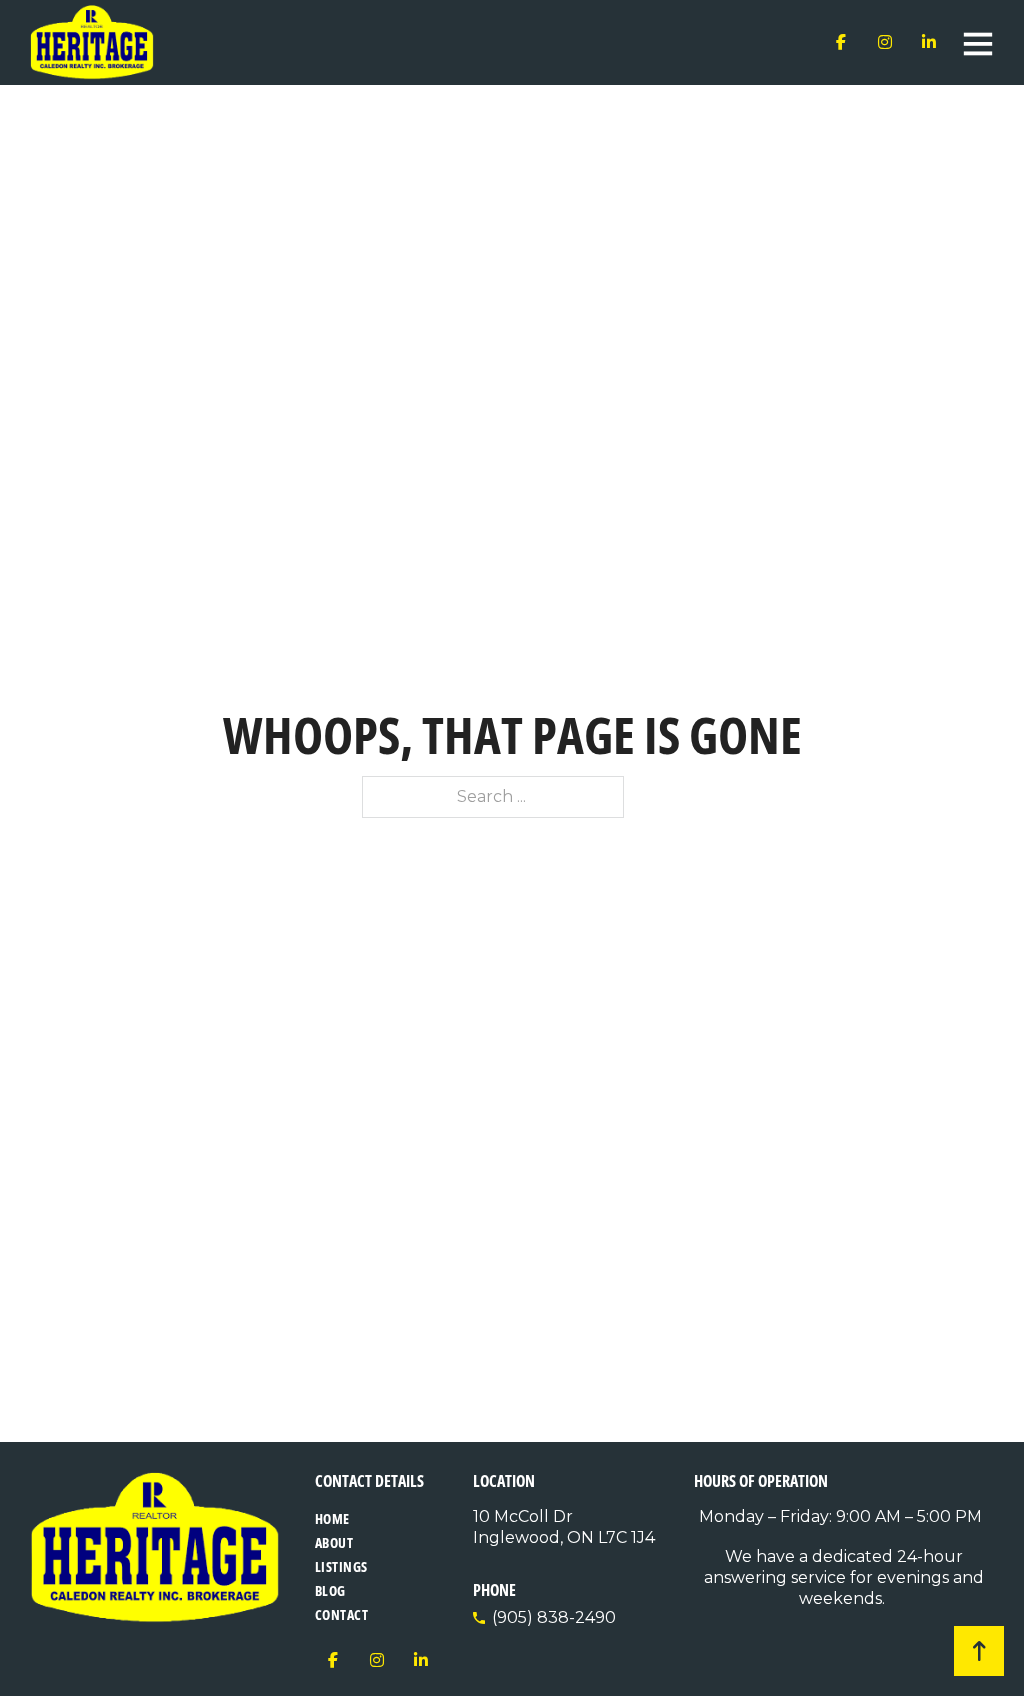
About (334, 1542)
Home (332, 1518)
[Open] (978, 43)
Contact (342, 1614)
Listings (341, 1566)
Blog (330, 1590)
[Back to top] (979, 1651)
